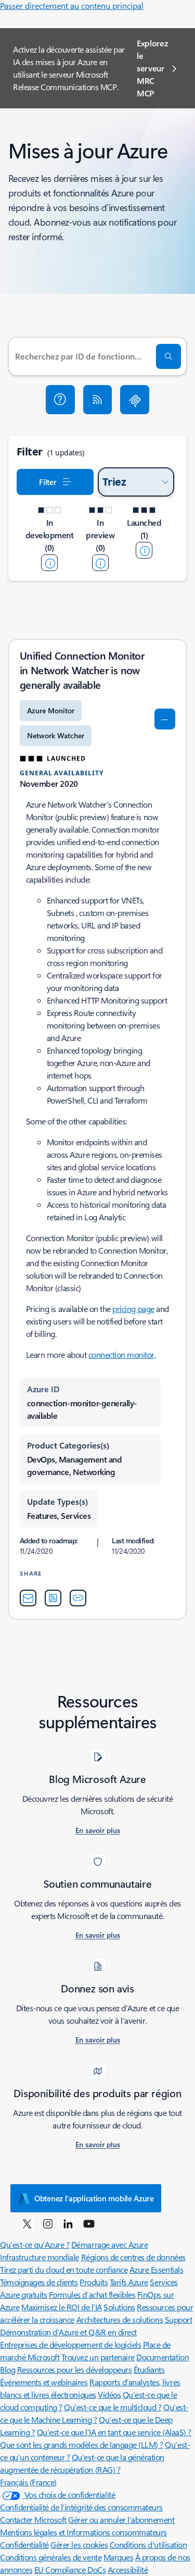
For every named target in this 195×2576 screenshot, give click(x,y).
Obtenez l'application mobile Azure (94, 2198)
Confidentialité (24, 2544)
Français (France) (28, 2482)
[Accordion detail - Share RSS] (53, 1598)
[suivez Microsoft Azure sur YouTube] (89, 2223)
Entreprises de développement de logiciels (70, 2344)
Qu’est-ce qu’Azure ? (35, 2244)
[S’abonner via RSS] (98, 400)
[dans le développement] (49, 563)
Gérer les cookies (79, 2544)
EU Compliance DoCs (70, 2569)
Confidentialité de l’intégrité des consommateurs (81, 2507)
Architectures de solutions (120, 2319)
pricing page (133, 1309)
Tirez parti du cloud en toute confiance (64, 2269)
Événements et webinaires (44, 2382)
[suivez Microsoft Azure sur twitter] (27, 2223)
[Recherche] (168, 356)
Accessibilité (128, 2569)
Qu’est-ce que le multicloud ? (113, 2407)
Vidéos (109, 2394)
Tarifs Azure (129, 2282)
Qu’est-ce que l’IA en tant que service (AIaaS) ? (114, 2432)
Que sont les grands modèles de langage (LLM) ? (82, 2444)
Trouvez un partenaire (98, 2357)
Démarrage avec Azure (109, 2244)
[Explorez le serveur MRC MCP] (135, 400)
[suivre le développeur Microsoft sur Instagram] (48, 2223)
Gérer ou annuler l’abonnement (121, 2519)
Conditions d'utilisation (148, 2544)
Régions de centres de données (133, 2257)
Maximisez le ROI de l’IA (61, 2307)
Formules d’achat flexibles (92, 2294)
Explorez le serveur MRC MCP (152, 68)
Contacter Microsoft (33, 2519)
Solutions (119, 2307)
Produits (94, 2282)
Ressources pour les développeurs (75, 2369)
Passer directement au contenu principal (72, 5)
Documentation (162, 2357)
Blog (8, 2369)
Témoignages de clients (39, 2282)
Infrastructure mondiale (40, 2257)
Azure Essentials (156, 2269)
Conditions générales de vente (51, 2557)
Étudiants (149, 2369)
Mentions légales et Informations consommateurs (83, 2532)
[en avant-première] (100, 563)
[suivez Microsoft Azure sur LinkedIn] (68, 2223)
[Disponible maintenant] (144, 550)
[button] (60, 400)
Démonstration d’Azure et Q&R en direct (68, 2332)
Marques (119, 2557)
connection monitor (121, 1354)
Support (179, 2319)
